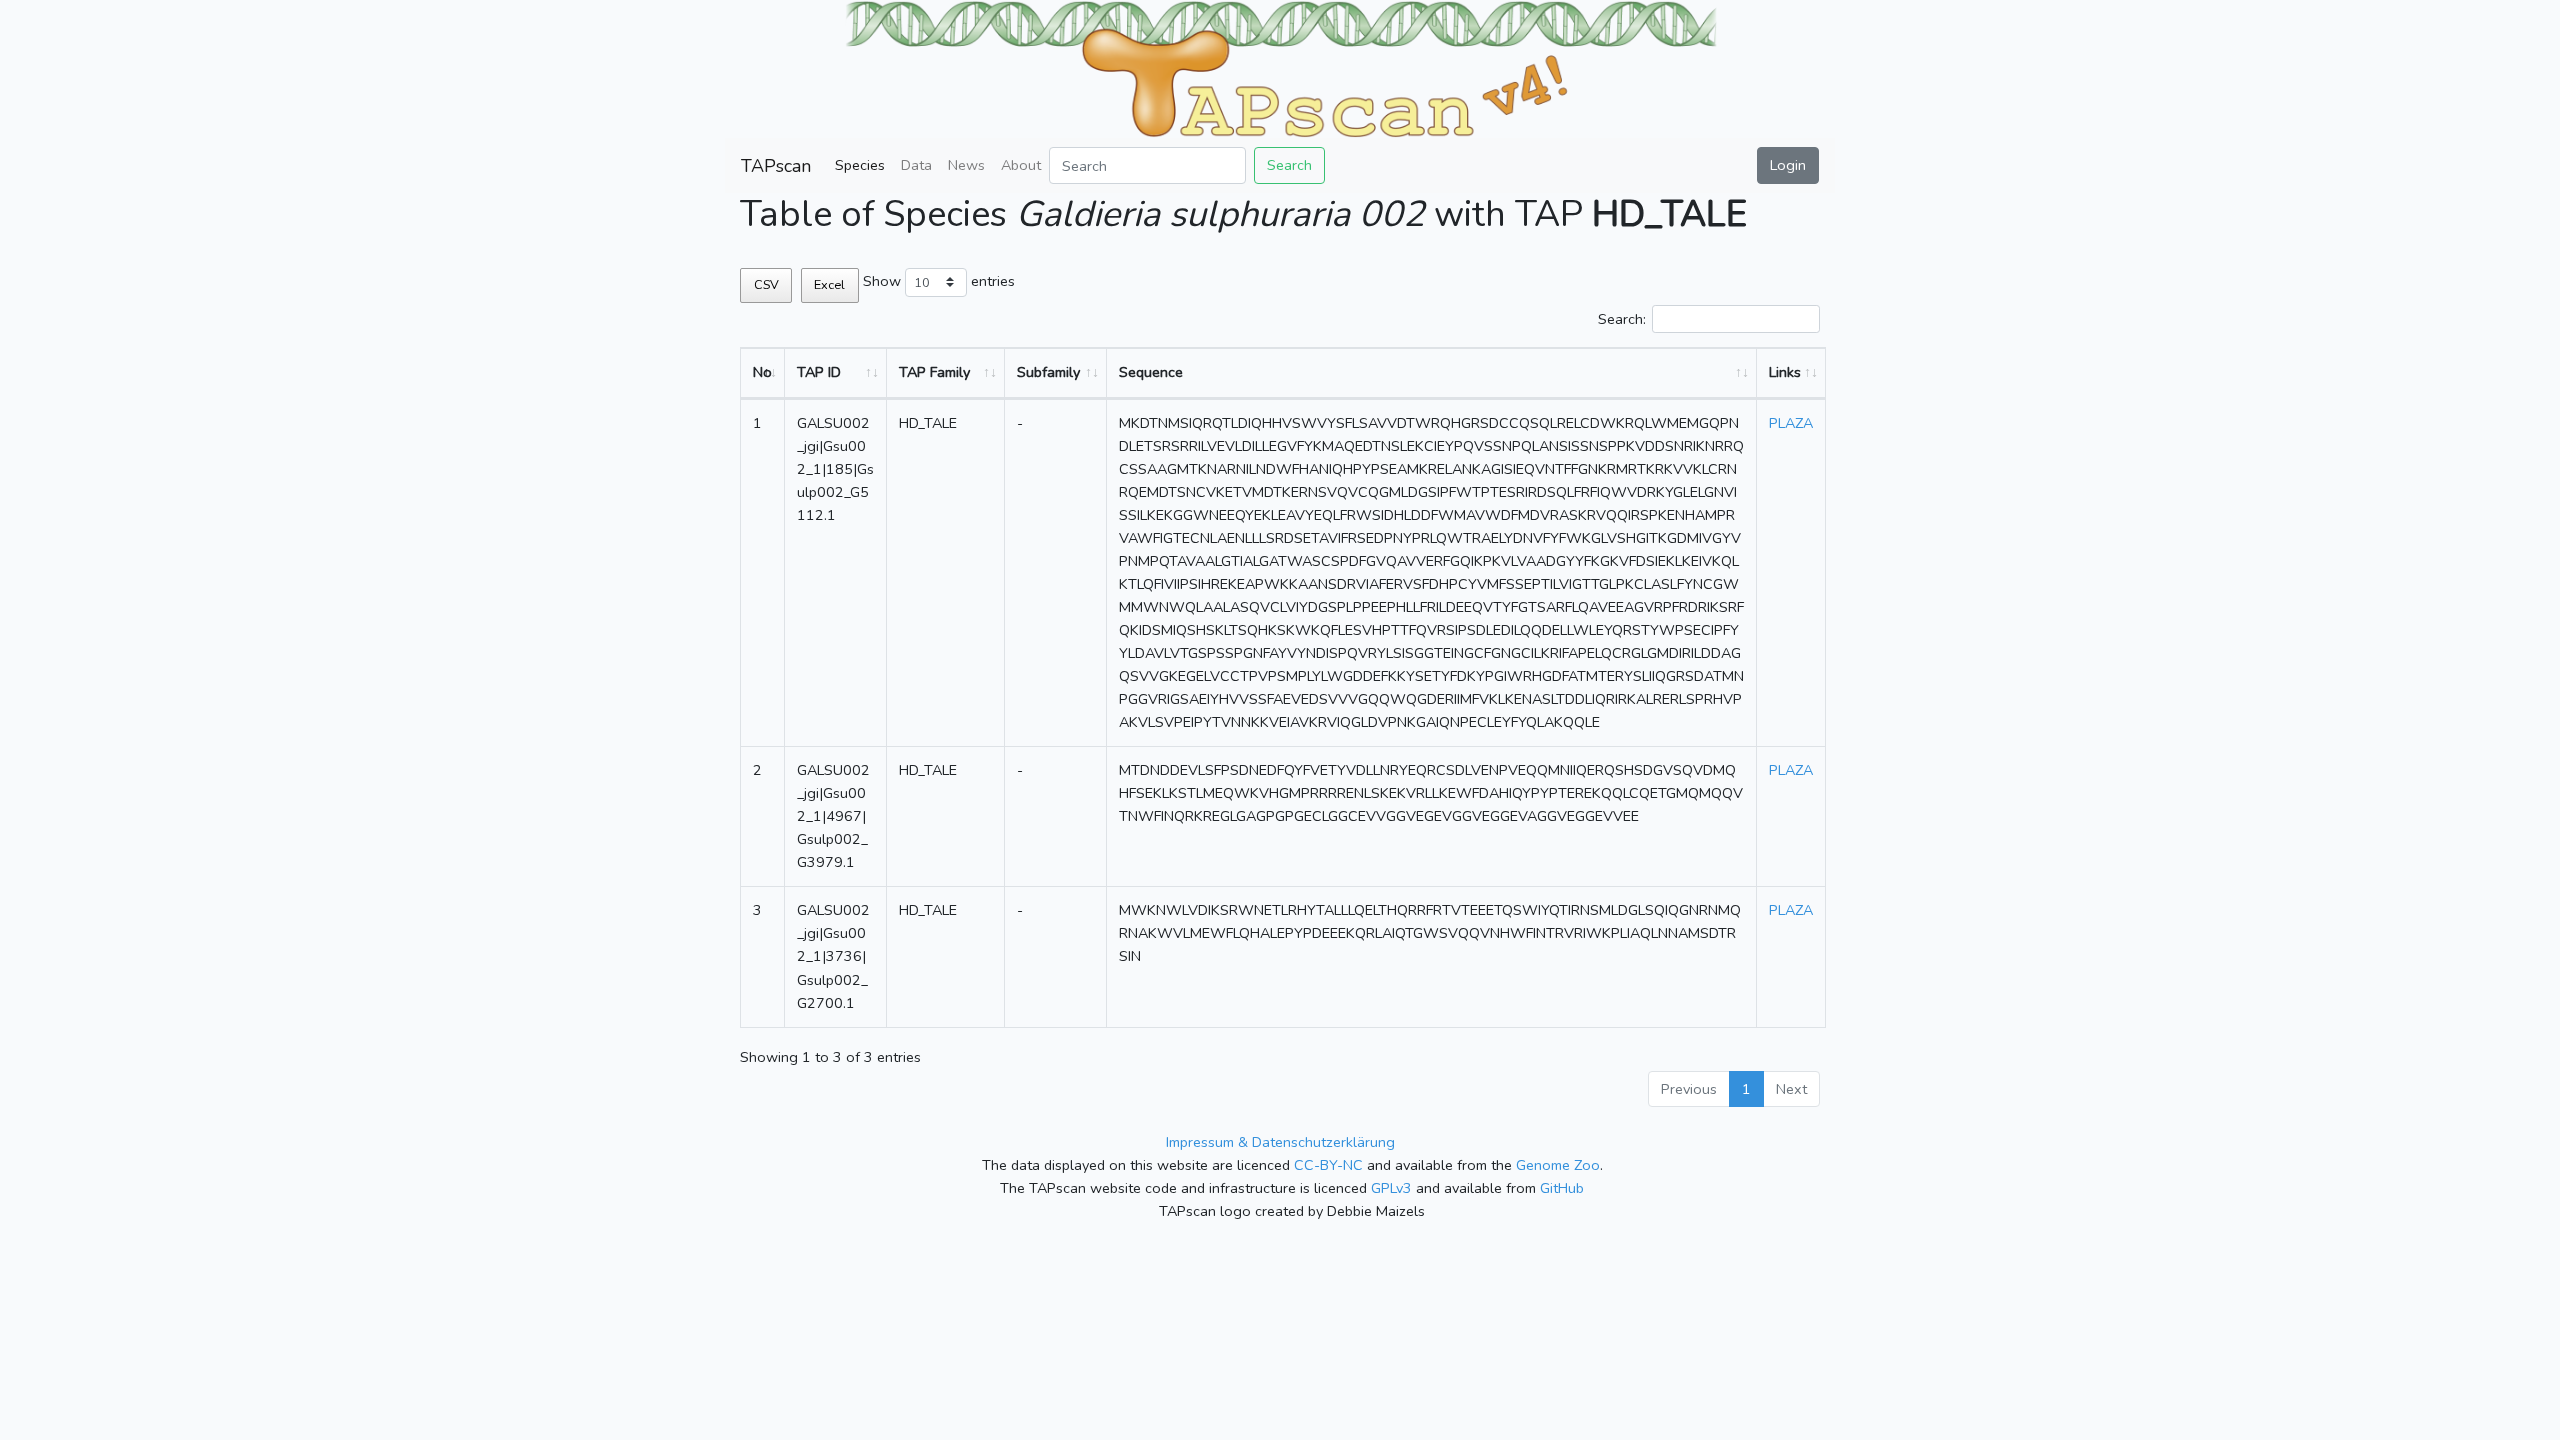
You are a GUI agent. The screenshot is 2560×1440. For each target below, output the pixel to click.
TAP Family (934, 372)
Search (1289, 165)
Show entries (939, 281)
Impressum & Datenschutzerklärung (1280, 1142)
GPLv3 (1391, 1188)
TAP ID (819, 372)
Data (916, 165)
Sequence (1151, 372)
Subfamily (1048, 372)
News (966, 165)
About (1021, 165)
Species (860, 165)
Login (1788, 165)
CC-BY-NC (1328, 1165)
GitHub (1562, 1188)
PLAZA (1791, 423)
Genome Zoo (1558, 1165)
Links (1785, 372)
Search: (1622, 319)
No (762, 372)
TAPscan (776, 166)
